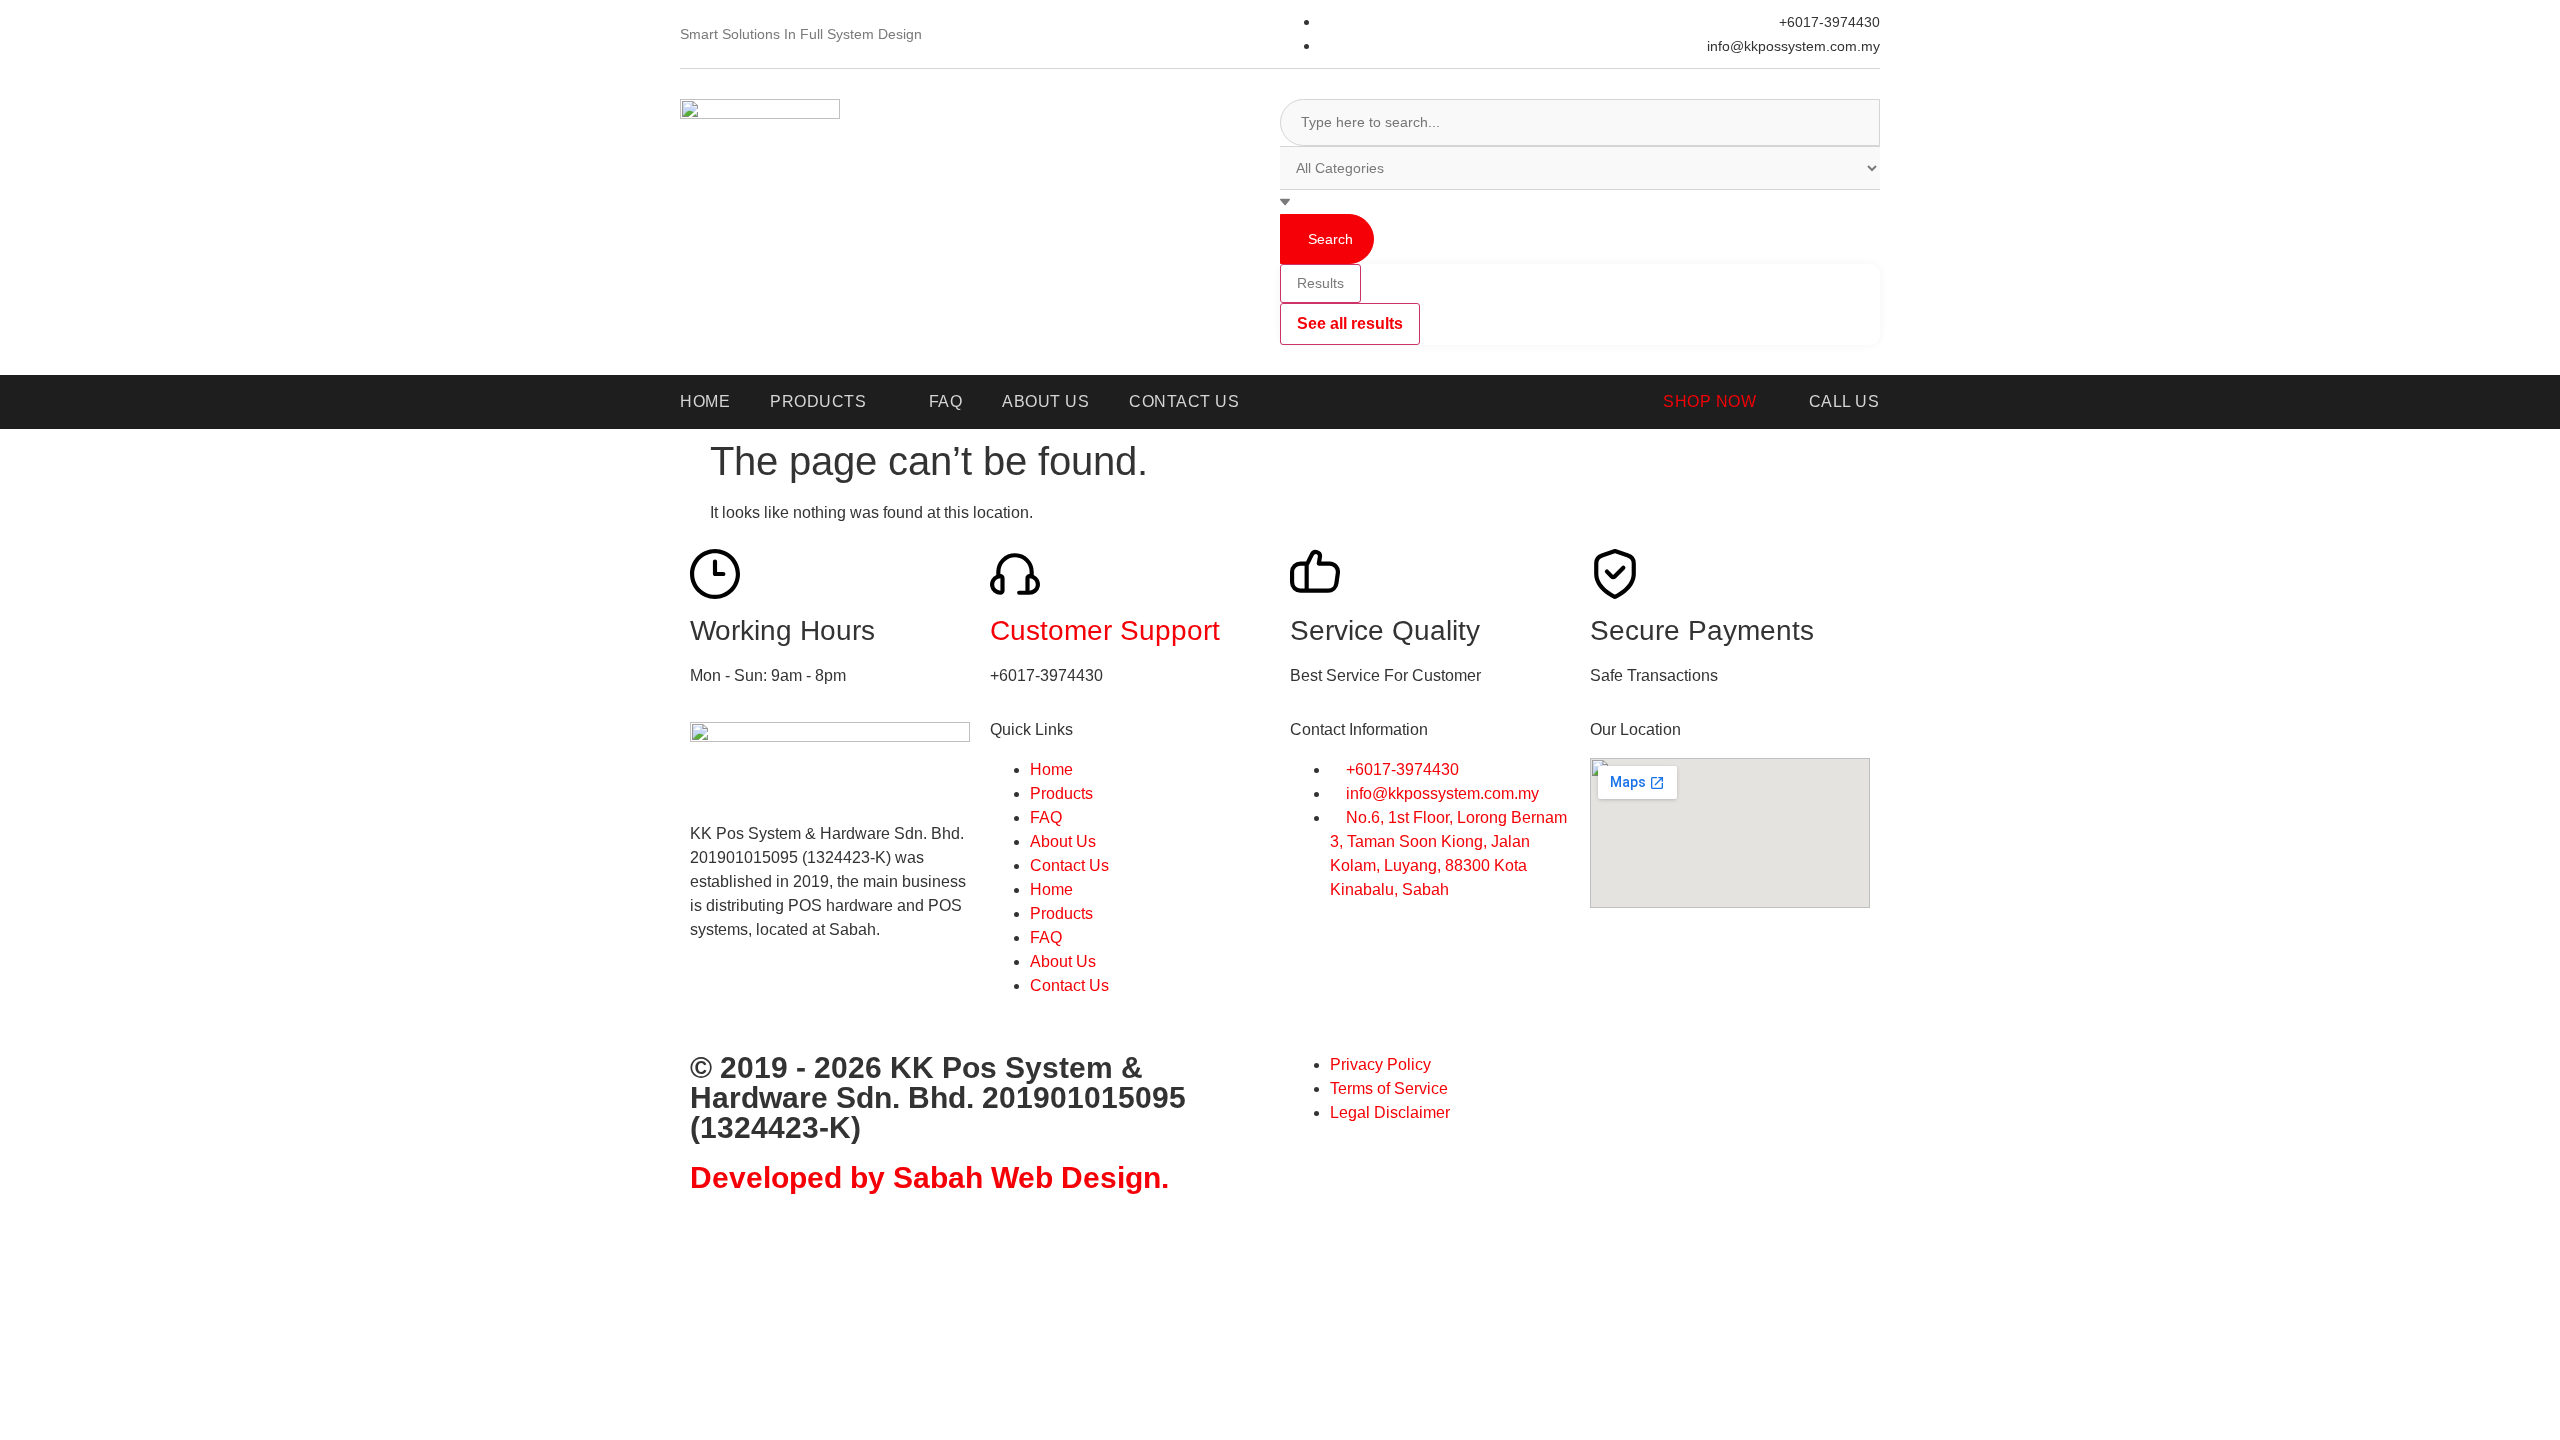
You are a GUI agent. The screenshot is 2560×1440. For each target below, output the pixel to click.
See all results (1350, 323)
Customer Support (1105, 630)
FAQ (1046, 817)
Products (1061, 793)
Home (1051, 769)
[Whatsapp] (769, 1001)
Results (1320, 283)
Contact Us (1069, 865)
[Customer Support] (1015, 574)
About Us (1063, 841)
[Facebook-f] (715, 1001)
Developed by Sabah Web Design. (929, 1177)
